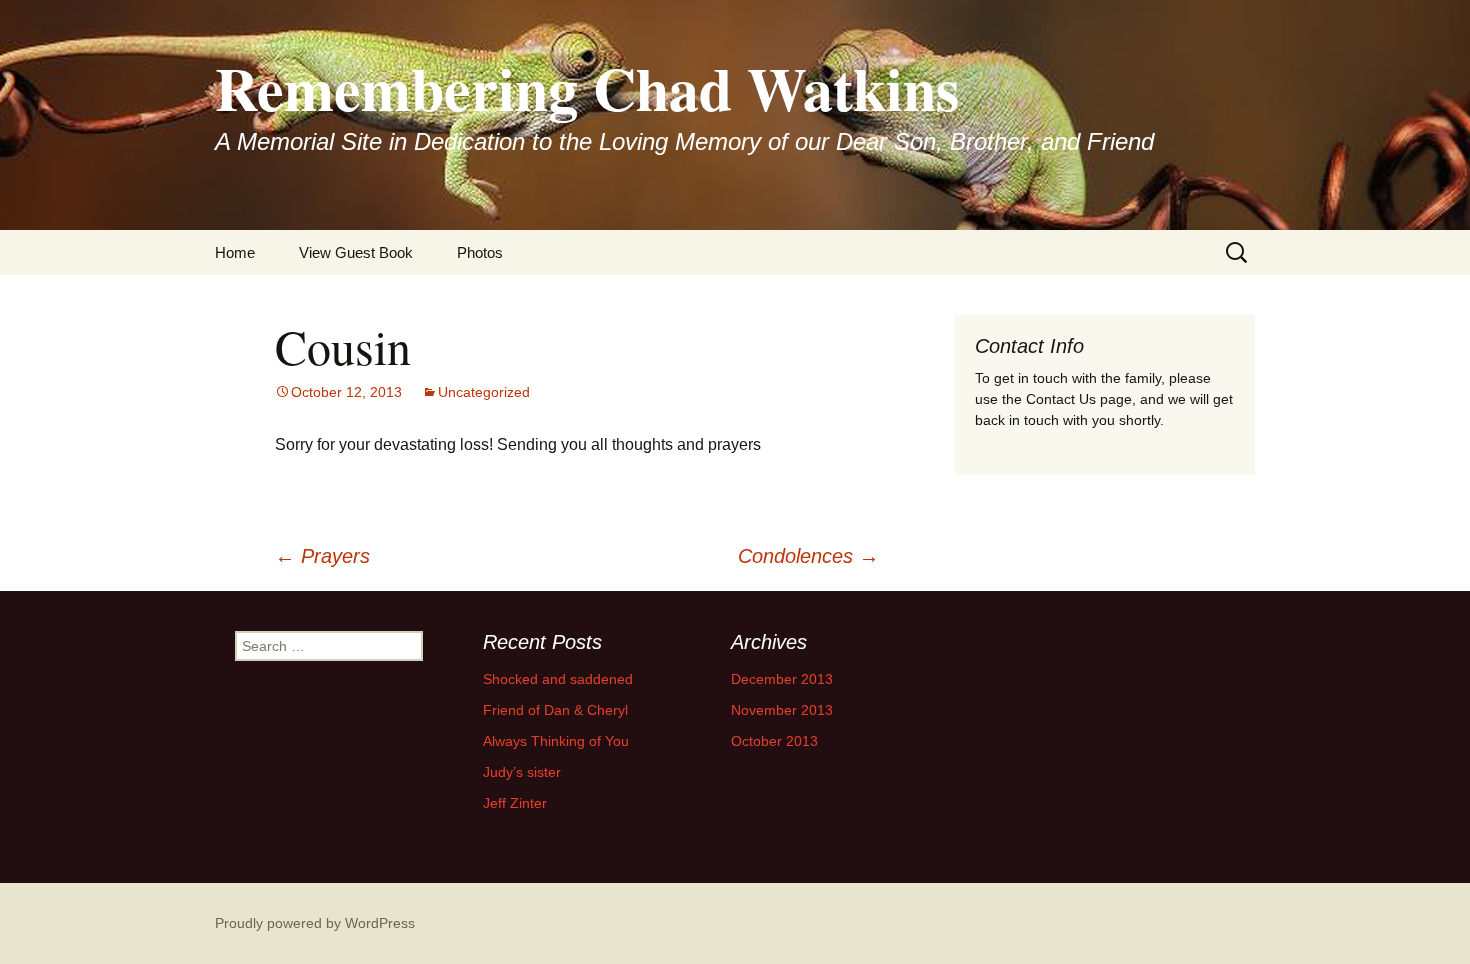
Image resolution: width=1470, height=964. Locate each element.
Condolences (808, 556)
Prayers (322, 556)
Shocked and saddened (558, 679)
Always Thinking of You (556, 741)
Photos (480, 252)
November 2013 (782, 710)
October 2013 (774, 741)
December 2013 (782, 679)
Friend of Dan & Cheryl (555, 710)
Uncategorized (484, 392)
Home (235, 252)
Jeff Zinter (515, 803)
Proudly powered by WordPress (315, 923)
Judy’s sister (522, 772)
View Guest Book (356, 252)
